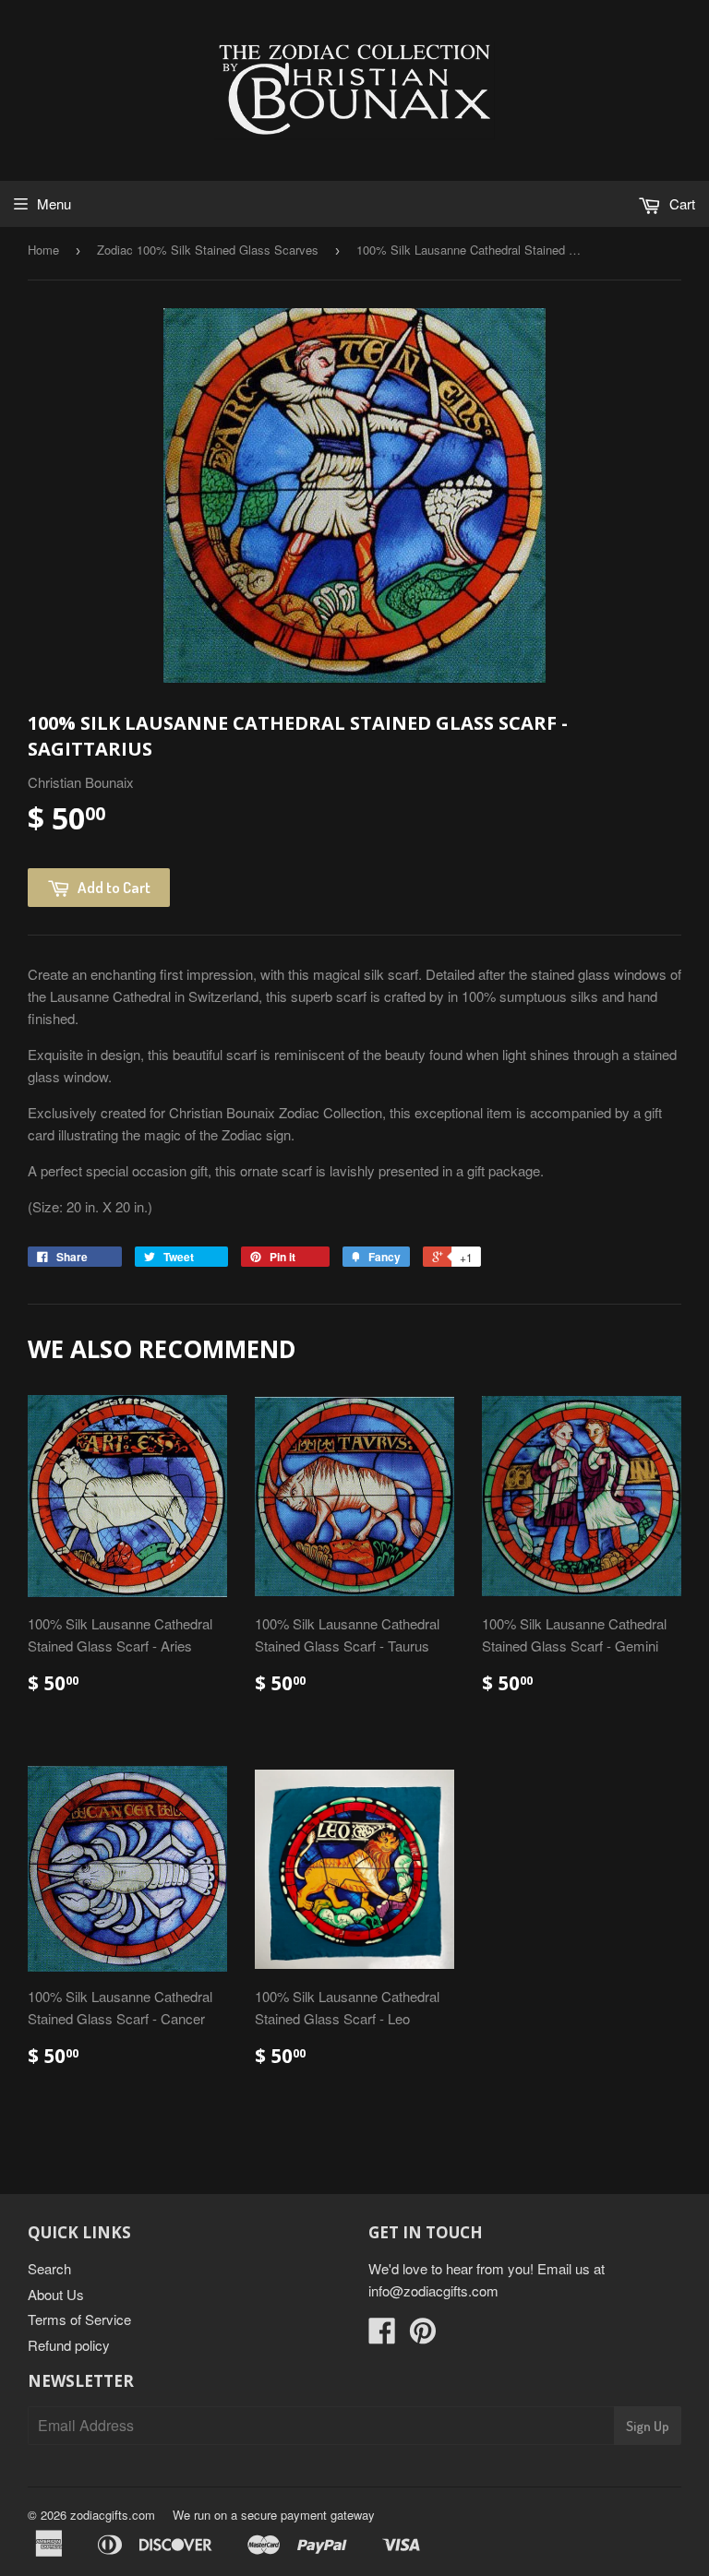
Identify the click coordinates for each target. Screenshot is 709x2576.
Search (49, 2268)
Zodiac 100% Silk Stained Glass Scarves (208, 250)
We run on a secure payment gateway (274, 2515)
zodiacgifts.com (113, 2515)
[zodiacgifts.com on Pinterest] (423, 2336)
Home (43, 250)
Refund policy (69, 2345)
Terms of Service (79, 2319)
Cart (680, 203)
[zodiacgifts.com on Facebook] (382, 2336)
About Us (56, 2294)
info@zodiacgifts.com (433, 2290)
